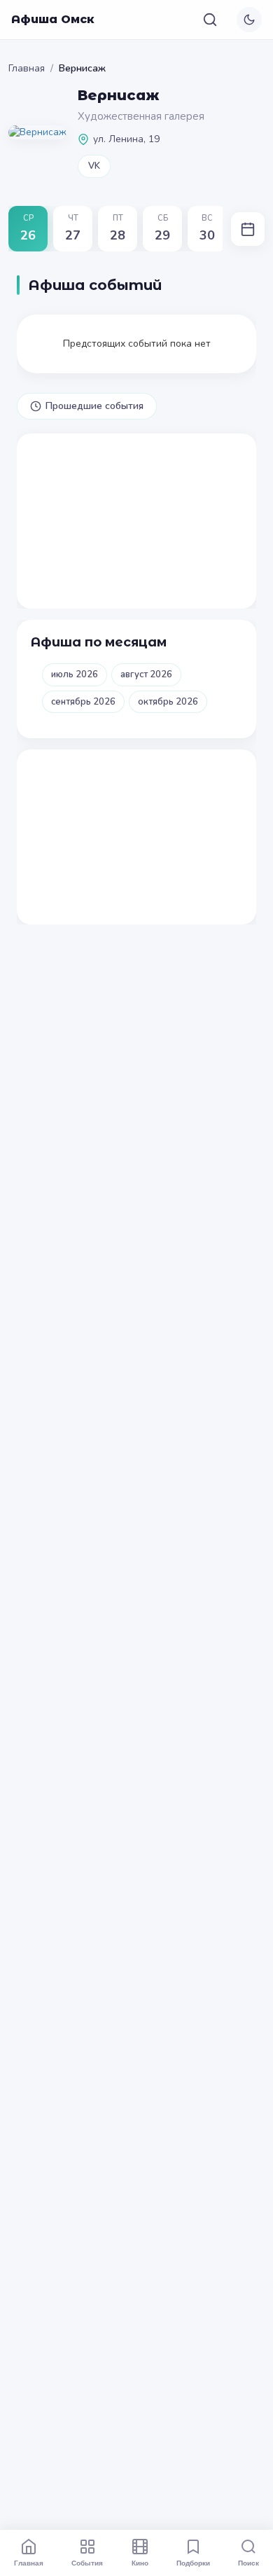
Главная (27, 68)
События (87, 2563)
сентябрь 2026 (83, 702)
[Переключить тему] (249, 20)
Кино (140, 2563)
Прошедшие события (94, 406)
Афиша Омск (53, 19)
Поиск (248, 2563)
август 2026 (146, 674)
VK (94, 166)
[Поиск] (210, 20)
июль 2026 (75, 674)
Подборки (193, 2563)
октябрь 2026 (168, 702)
